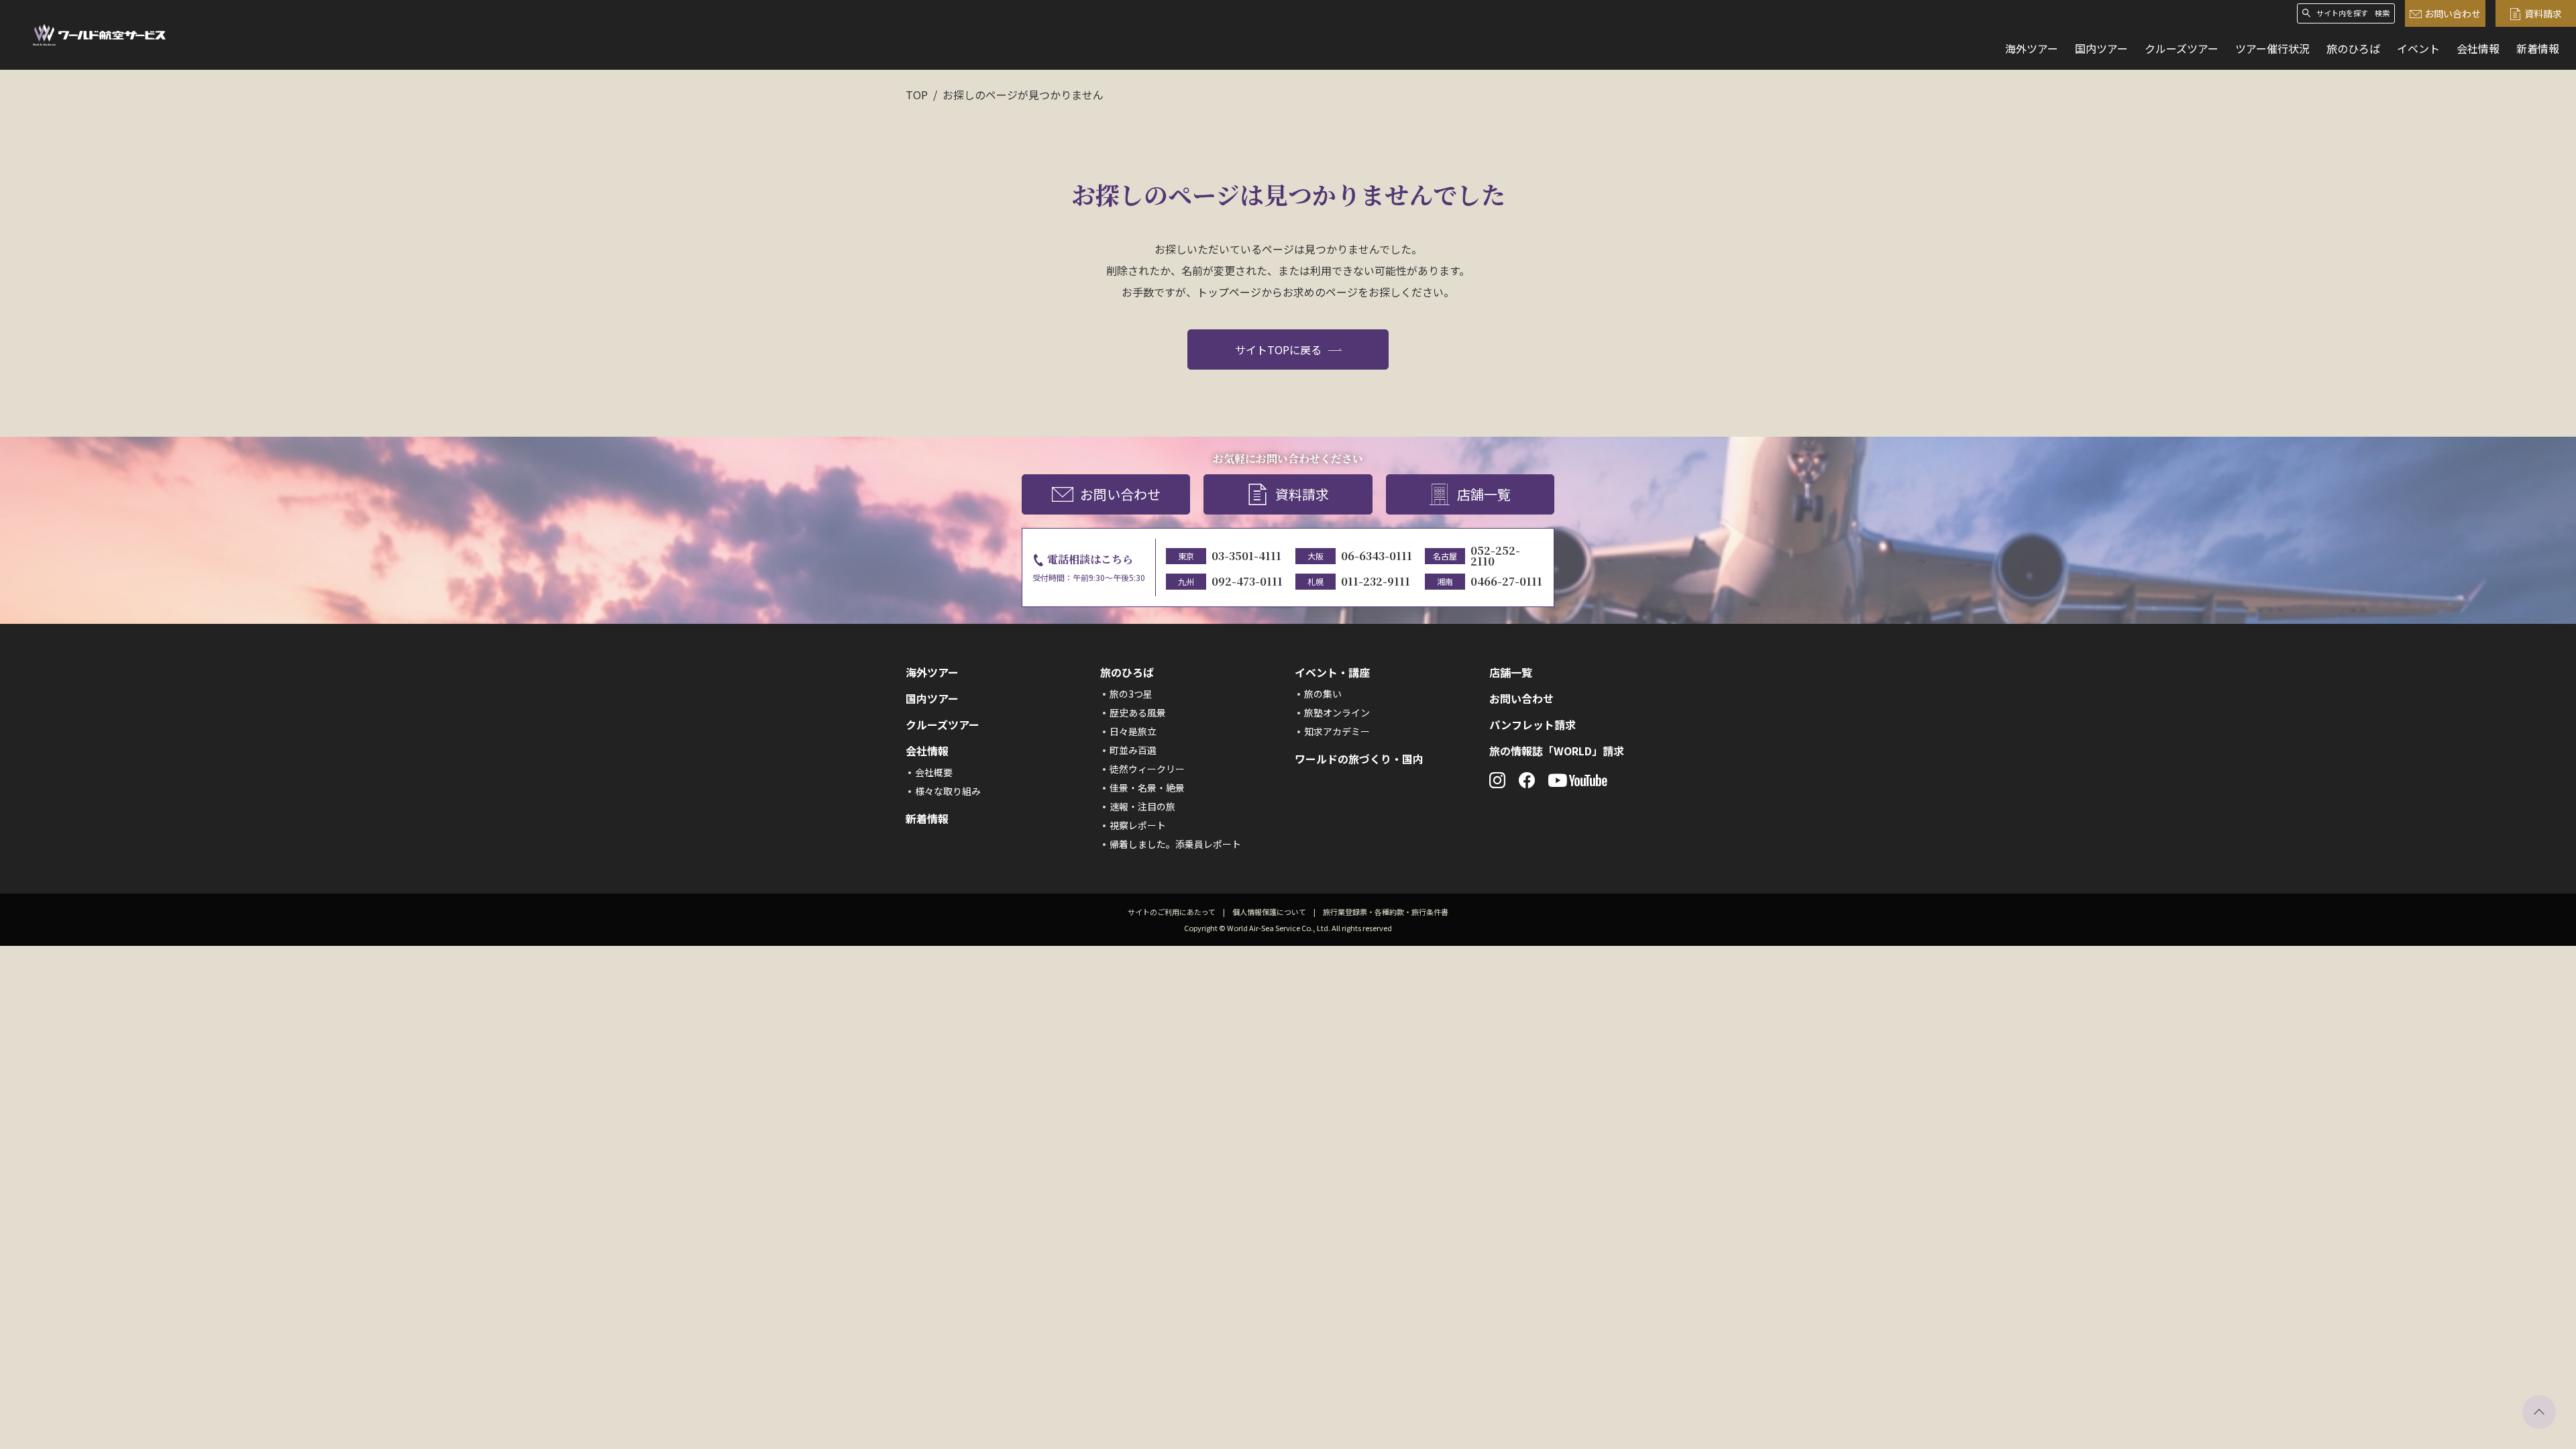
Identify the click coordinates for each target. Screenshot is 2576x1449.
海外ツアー (2032, 48)
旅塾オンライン (1337, 712)
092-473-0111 (1247, 581)
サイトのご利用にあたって (1172, 912)
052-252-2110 (1495, 556)
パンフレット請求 (1533, 724)
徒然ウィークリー (1147, 769)
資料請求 (2543, 13)
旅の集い (1323, 694)
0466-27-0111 (1506, 581)
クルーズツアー (2182, 48)
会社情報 (2478, 48)
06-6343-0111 (1377, 556)
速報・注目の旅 (1142, 806)
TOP (917, 95)
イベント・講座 (1332, 672)
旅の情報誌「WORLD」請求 (1557, 751)
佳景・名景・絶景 (1147, 788)
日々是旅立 (1133, 731)
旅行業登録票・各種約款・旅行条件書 (1386, 912)
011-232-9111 (1376, 581)
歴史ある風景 (1138, 712)
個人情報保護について (1269, 912)
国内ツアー (2101, 48)
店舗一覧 (1484, 494)
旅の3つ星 (1131, 694)
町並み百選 (1133, 750)
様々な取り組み (948, 791)
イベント (2418, 48)
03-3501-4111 (1246, 556)
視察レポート (1138, 825)
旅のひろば (2353, 48)
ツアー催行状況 (2272, 48)
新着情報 (2538, 48)
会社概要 (934, 772)
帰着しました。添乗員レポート (1175, 844)
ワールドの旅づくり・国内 (1359, 759)
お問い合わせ (2453, 13)
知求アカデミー (1337, 731)
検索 (2382, 13)
